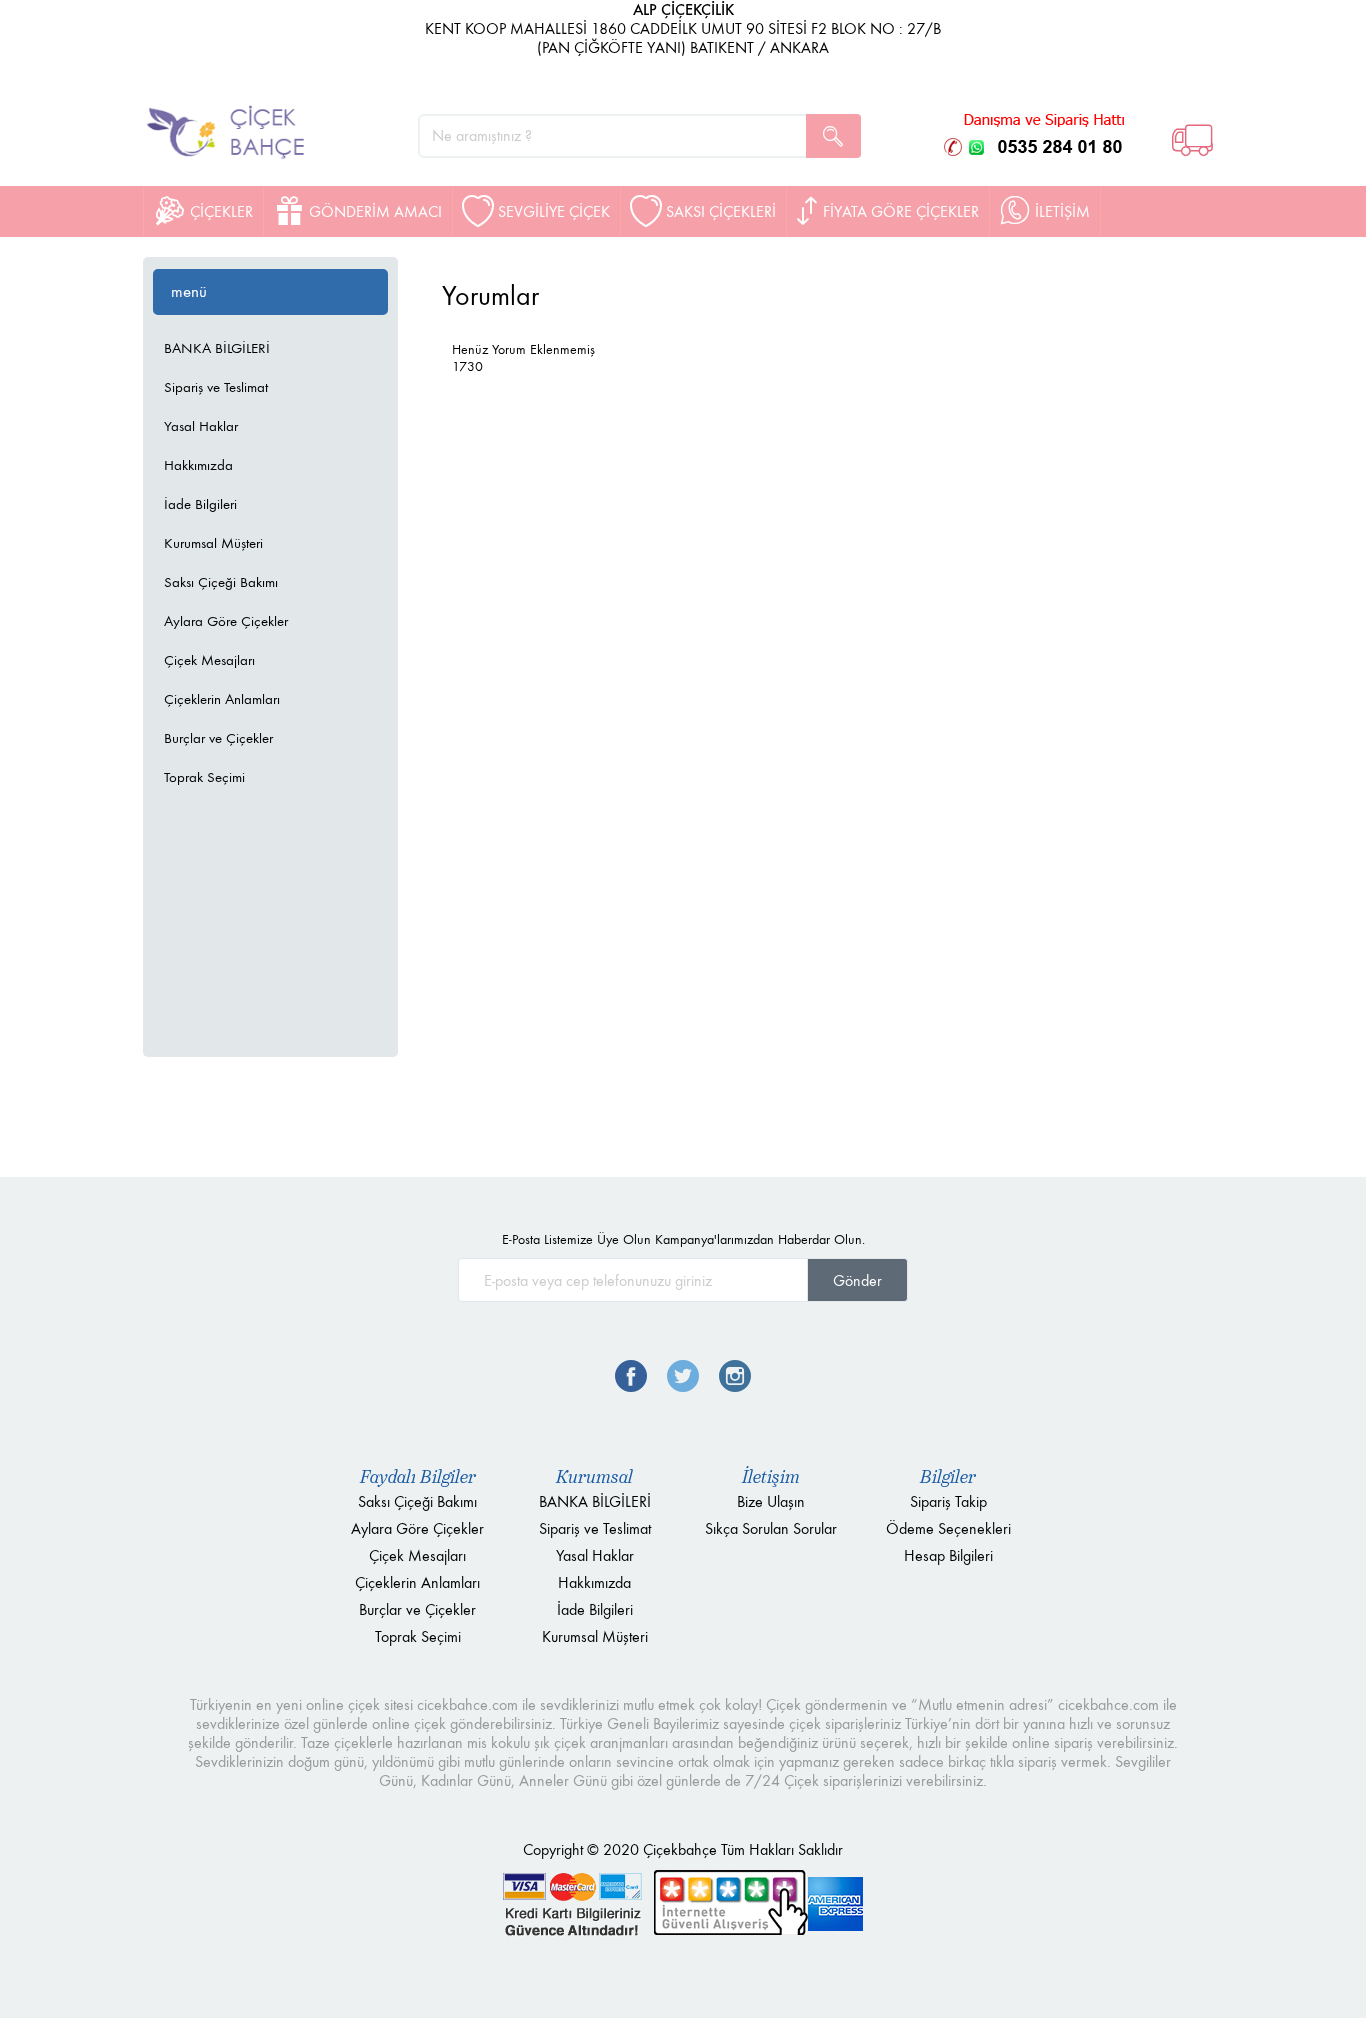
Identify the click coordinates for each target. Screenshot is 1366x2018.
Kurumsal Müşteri (213, 543)
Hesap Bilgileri (948, 1555)
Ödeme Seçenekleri (948, 1528)
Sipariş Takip (948, 1501)
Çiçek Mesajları (209, 660)
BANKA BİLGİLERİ (217, 348)
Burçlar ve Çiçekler (218, 738)
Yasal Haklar (201, 426)
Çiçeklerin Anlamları (222, 699)
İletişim (771, 1477)
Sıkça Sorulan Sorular (771, 1528)
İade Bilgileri (200, 504)
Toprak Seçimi (204, 777)
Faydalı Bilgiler (418, 1477)
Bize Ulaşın (771, 1501)
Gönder (857, 1280)
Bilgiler (948, 1477)
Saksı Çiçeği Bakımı (221, 582)
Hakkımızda (198, 465)
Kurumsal (594, 1477)
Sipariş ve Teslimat (216, 387)
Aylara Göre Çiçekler (226, 621)
